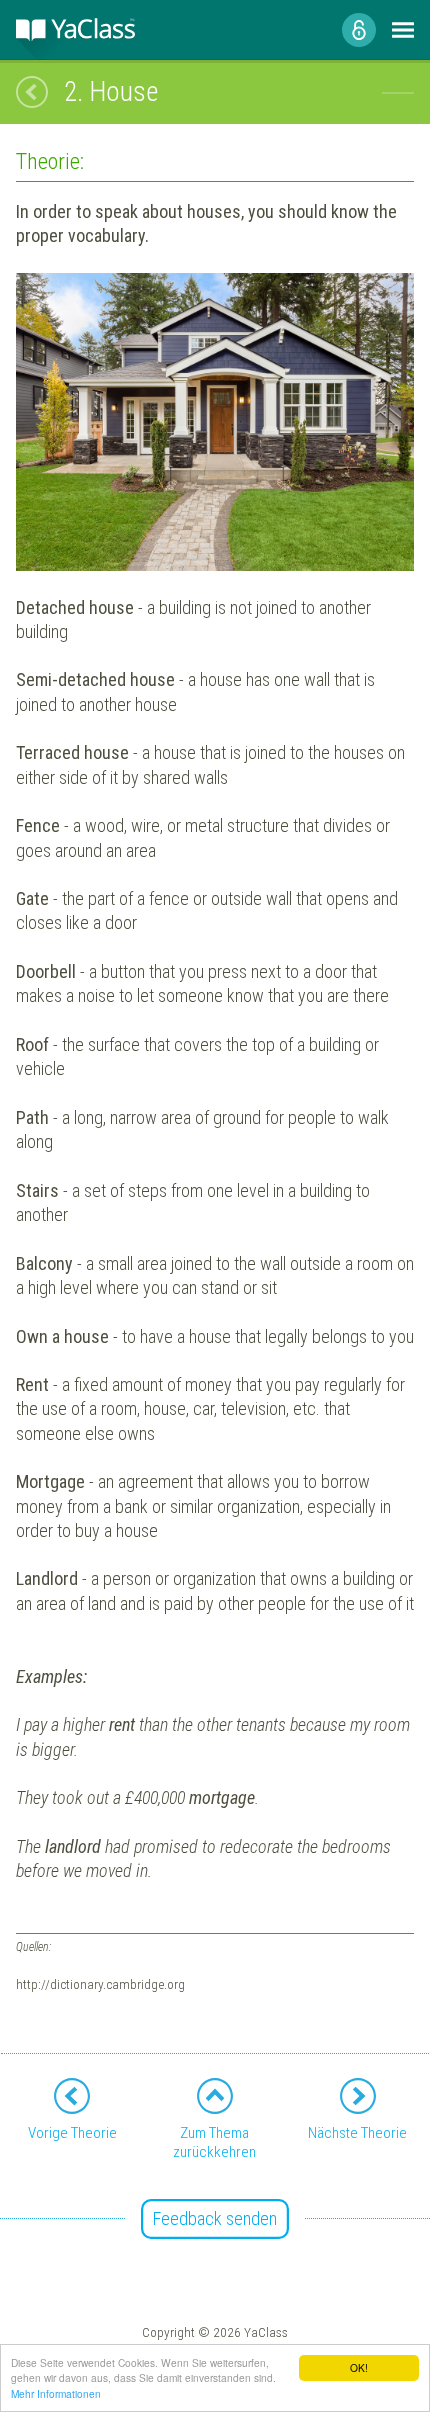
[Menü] (403, 30)
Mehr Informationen (56, 2393)
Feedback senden (215, 2218)
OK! (359, 2367)
